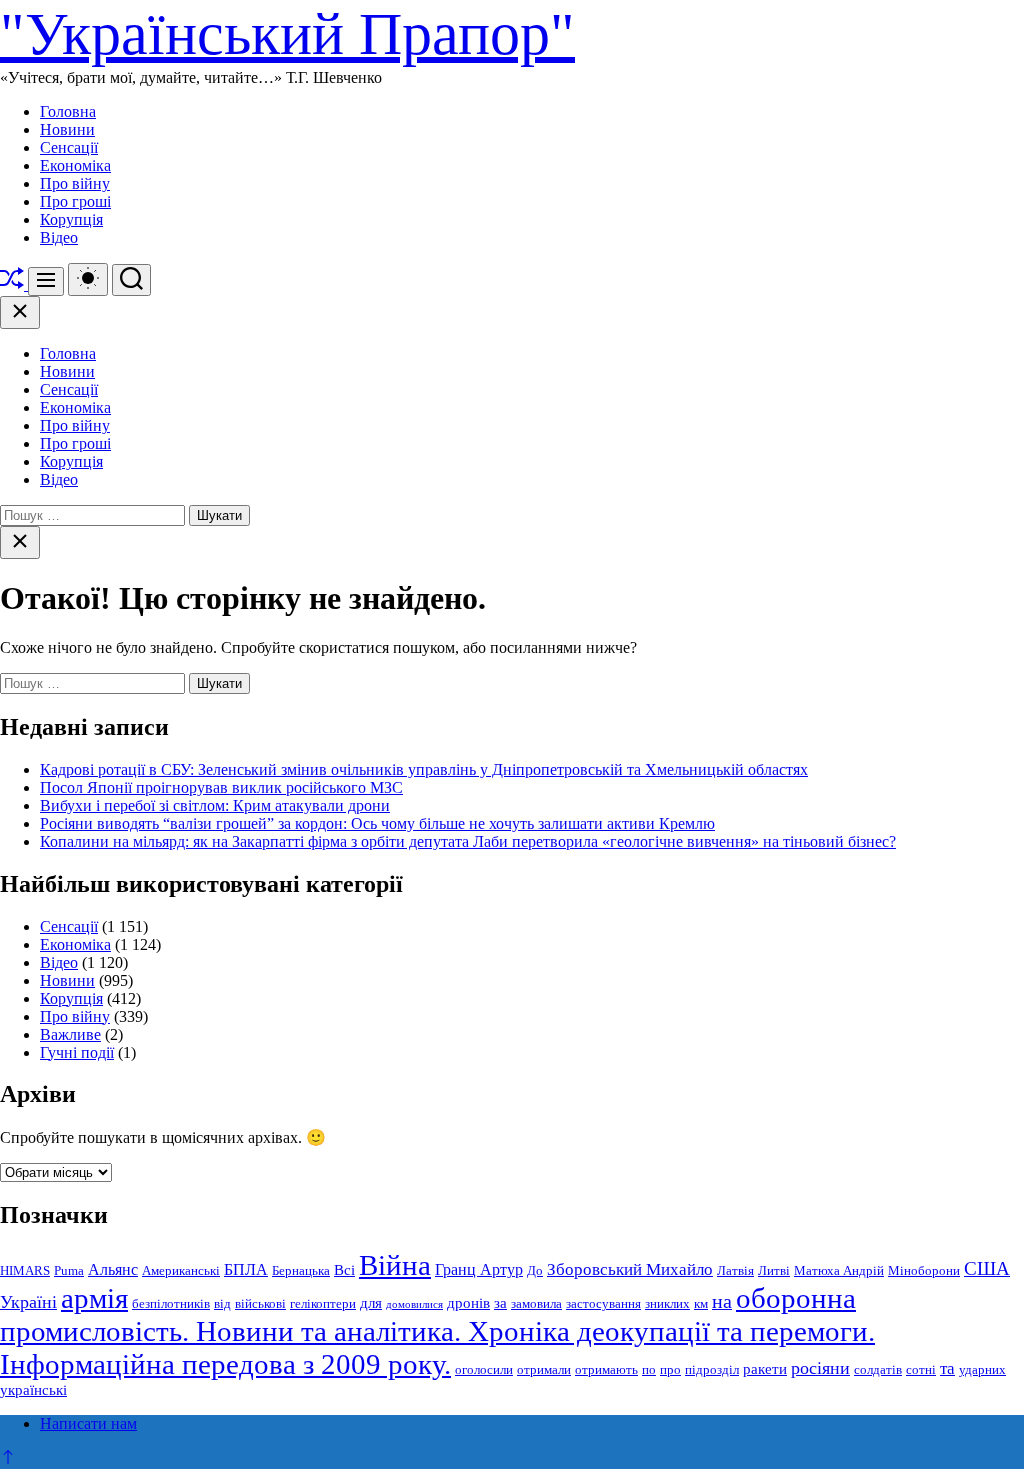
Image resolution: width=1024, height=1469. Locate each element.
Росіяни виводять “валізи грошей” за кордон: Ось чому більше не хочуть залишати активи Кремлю (377, 823)
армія (94, 1298)
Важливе (70, 1034)
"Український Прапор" (287, 34)
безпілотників (171, 1303)
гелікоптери (323, 1303)
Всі (344, 1270)
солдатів (878, 1369)
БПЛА (246, 1270)
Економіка (75, 165)
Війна (395, 1265)
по (649, 1369)
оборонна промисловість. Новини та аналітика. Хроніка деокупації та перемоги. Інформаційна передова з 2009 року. (437, 1331)
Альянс (113, 1270)
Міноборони (924, 1270)
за (500, 1303)
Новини (67, 129)
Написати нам (88, 1423)
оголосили (484, 1369)
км (701, 1303)
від (222, 1303)
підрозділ (712, 1369)
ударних (982, 1369)
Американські (181, 1270)
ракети (765, 1369)
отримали (544, 1369)
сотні (921, 1369)
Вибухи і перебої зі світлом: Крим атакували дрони (215, 805)
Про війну (75, 183)
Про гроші (75, 201)
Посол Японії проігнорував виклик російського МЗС (221, 787)
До (535, 1270)
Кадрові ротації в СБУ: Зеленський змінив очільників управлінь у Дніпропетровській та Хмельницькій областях (424, 769)
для (371, 1303)
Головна (68, 111)
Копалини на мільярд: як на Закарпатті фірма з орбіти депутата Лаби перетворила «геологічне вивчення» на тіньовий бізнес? (468, 841)
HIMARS (25, 1270)
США (987, 1268)
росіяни (820, 1368)
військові (260, 1303)
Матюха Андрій (839, 1270)
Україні (28, 1302)
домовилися (414, 1304)
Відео (59, 237)
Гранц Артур (479, 1270)
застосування (603, 1303)
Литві (774, 1270)
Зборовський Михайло (630, 1269)
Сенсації (69, 147)
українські (33, 1390)
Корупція (71, 219)
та (947, 1368)
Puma (69, 1270)
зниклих (667, 1303)
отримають (606, 1369)
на (722, 1301)
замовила (536, 1303)
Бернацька (301, 1270)
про (670, 1369)
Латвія (735, 1270)
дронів (468, 1303)
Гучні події (77, 1052)
